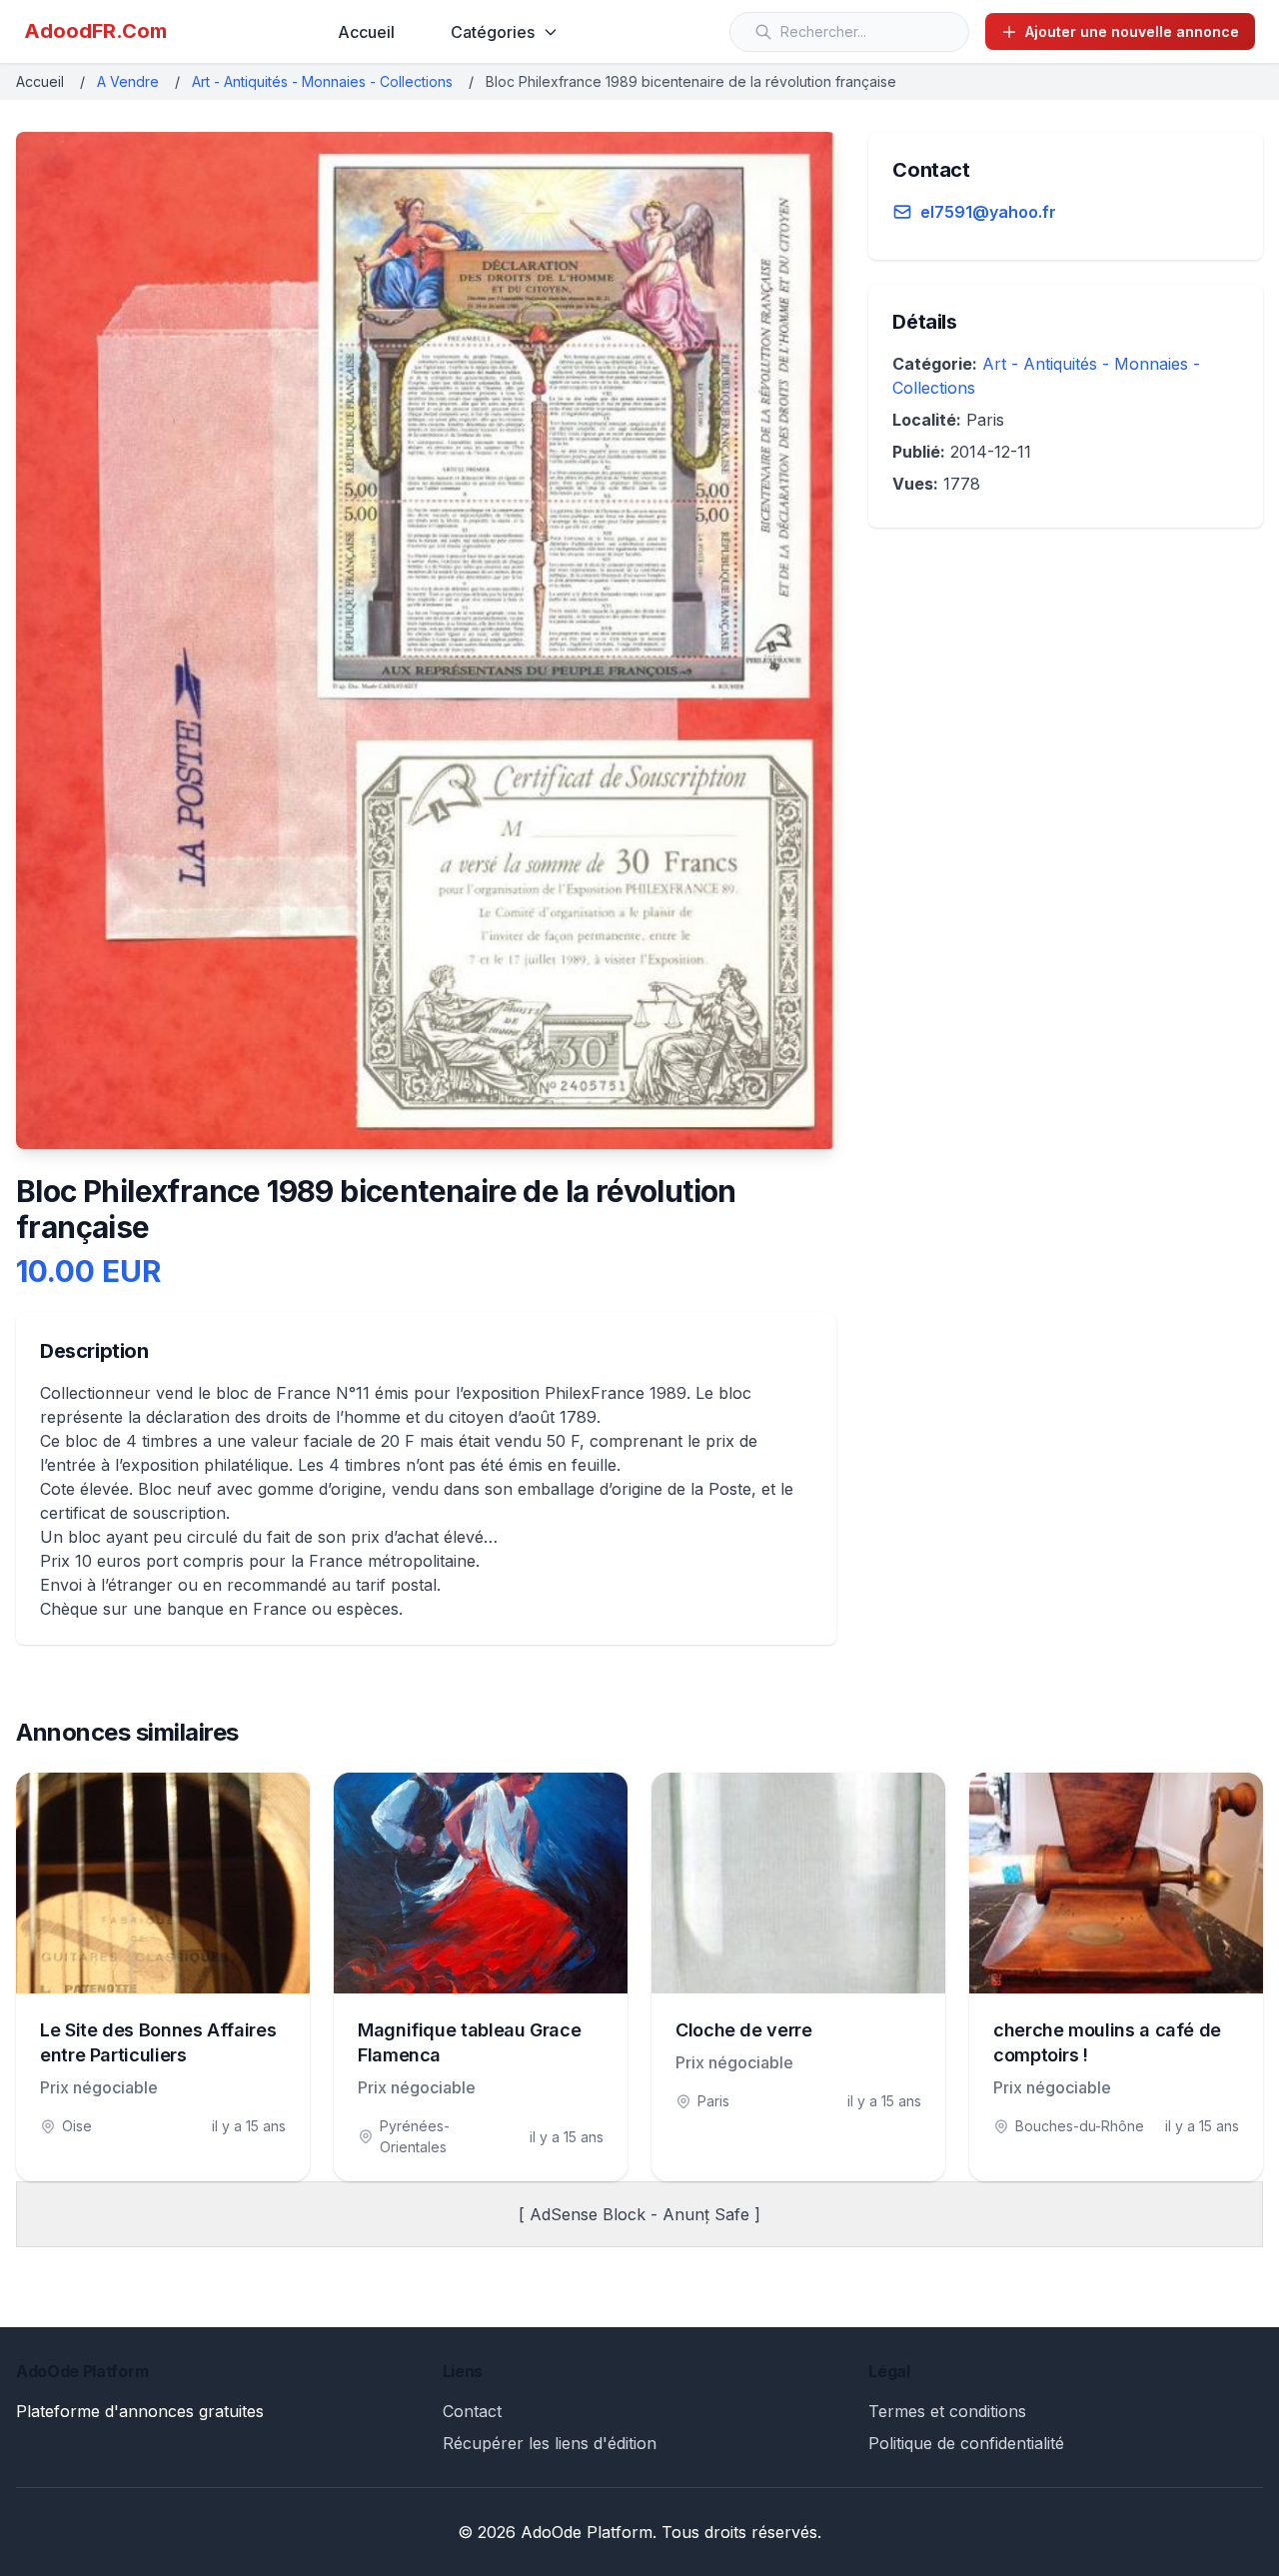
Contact (472, 2411)
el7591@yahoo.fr (988, 212)
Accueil (366, 32)
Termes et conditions (947, 2411)
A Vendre (128, 81)
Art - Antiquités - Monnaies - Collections (322, 81)
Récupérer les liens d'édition (550, 2443)
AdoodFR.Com (95, 31)
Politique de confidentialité (966, 2443)
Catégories (493, 32)
